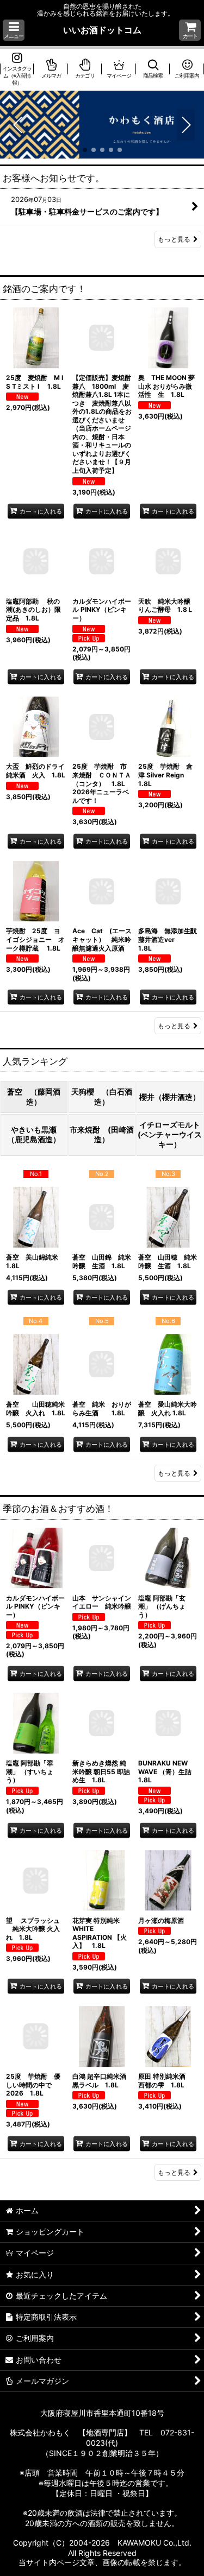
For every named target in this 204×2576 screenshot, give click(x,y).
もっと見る (174, 240)
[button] (14, 30)
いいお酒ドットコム (102, 30)
